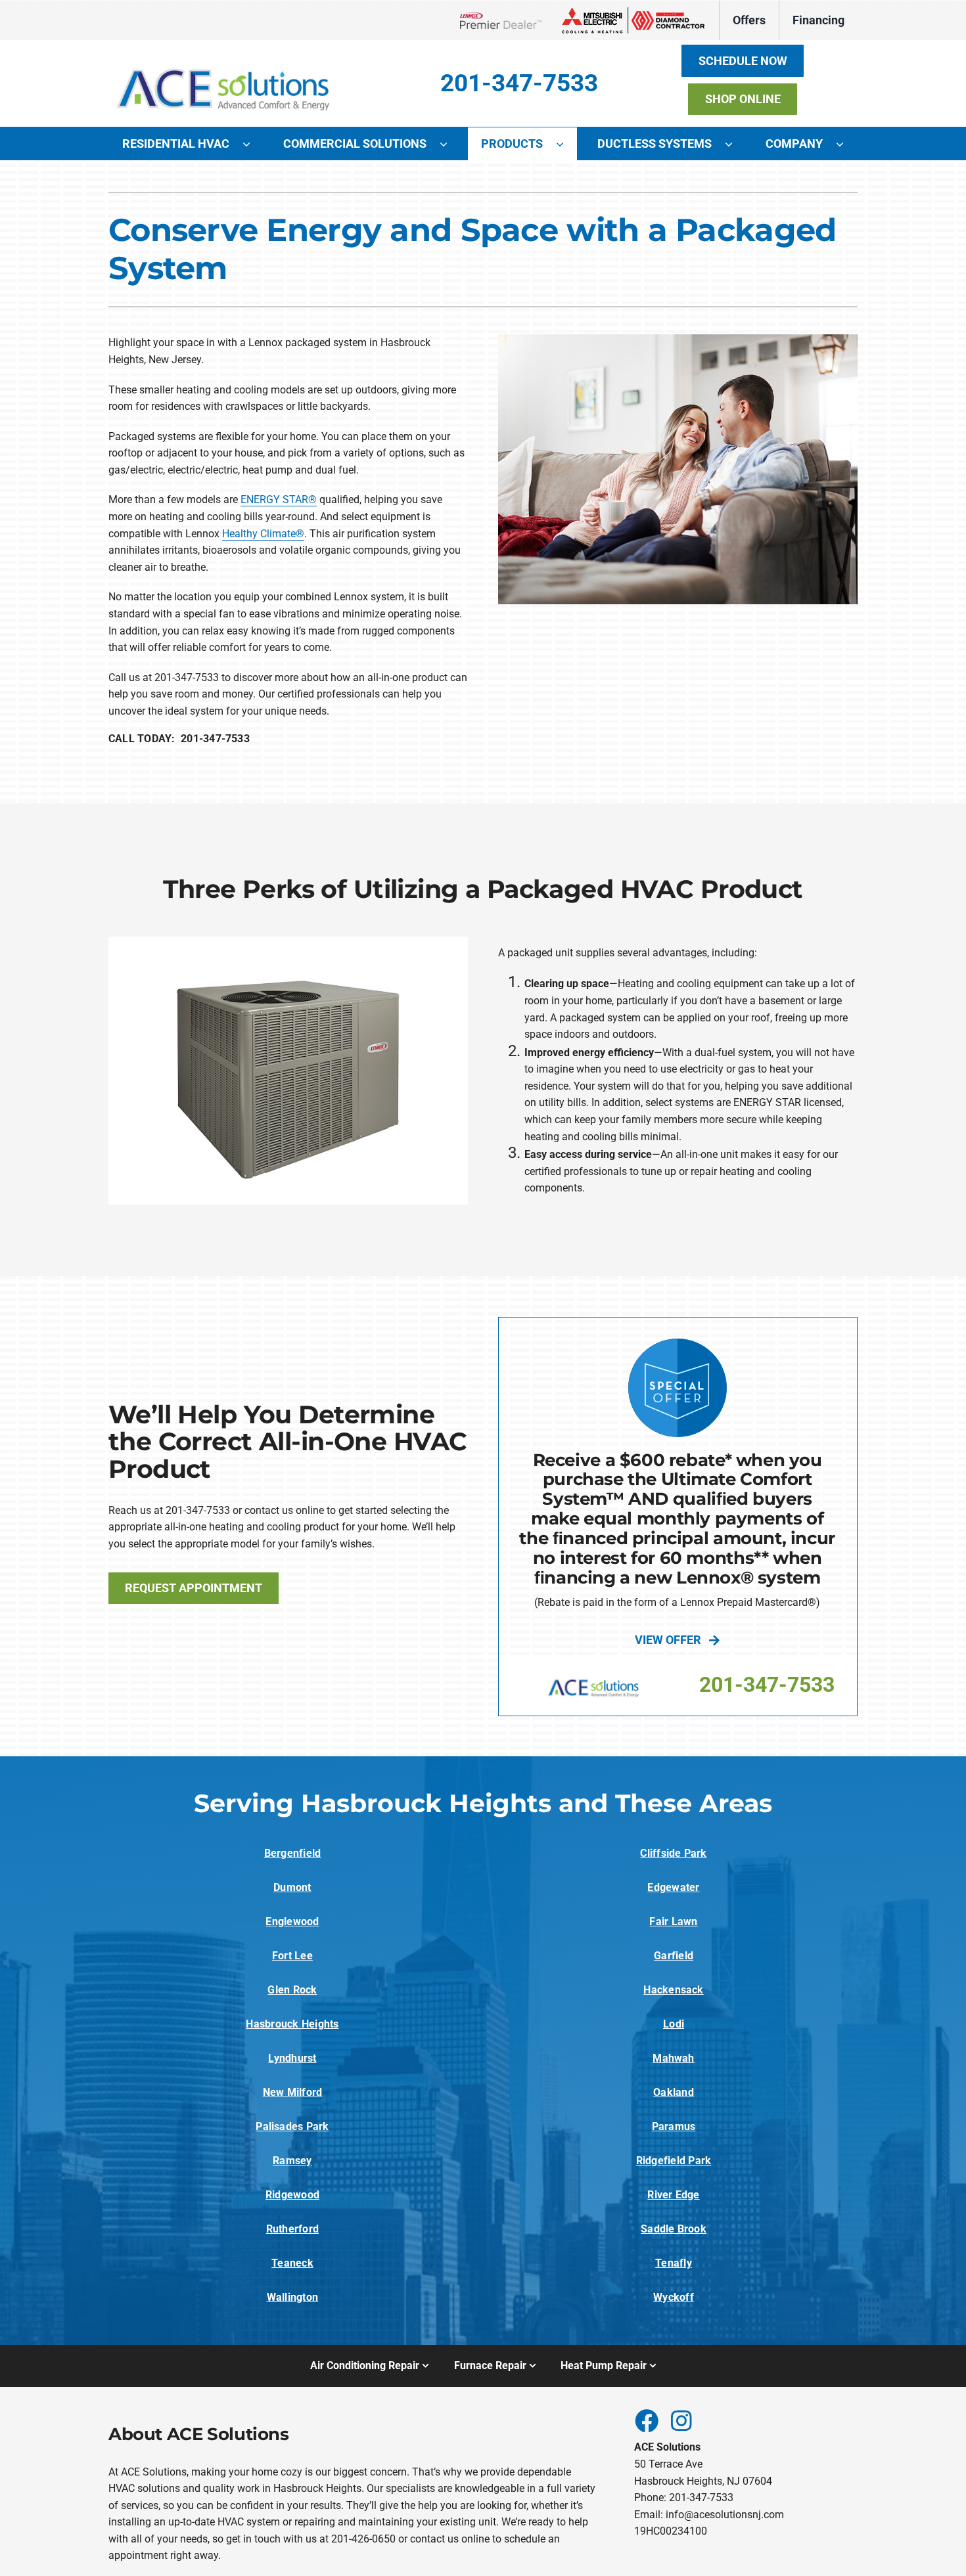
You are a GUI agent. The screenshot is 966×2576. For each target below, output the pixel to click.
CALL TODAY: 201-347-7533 (179, 739)
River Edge (673, 2195)
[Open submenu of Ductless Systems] (735, 144)
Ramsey (292, 2161)
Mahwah (673, 2058)
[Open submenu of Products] (566, 144)
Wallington (292, 2297)
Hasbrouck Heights (292, 2024)
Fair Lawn (673, 1921)
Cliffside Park (673, 1853)
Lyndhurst (292, 2058)
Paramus (674, 2126)
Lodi (674, 2024)
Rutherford (292, 2229)
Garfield (674, 1956)
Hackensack (673, 1990)
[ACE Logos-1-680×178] (223, 58)
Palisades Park (292, 2126)
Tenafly (674, 2263)
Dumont (292, 1887)
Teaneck (292, 2263)
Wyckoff (674, 2297)
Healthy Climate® (263, 534)
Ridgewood (292, 2195)
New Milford (293, 2092)
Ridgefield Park (674, 2161)
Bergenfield (293, 1853)
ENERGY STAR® (279, 500)
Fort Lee (292, 1956)
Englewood (292, 1921)
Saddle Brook (674, 2229)
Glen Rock (292, 1990)
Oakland (674, 2092)
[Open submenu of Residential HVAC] (253, 144)
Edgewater (673, 1887)
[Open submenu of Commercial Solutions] (450, 144)
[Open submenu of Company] (846, 144)
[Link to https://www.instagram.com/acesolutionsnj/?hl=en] (681, 2420)
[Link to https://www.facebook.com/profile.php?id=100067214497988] (646, 2420)
